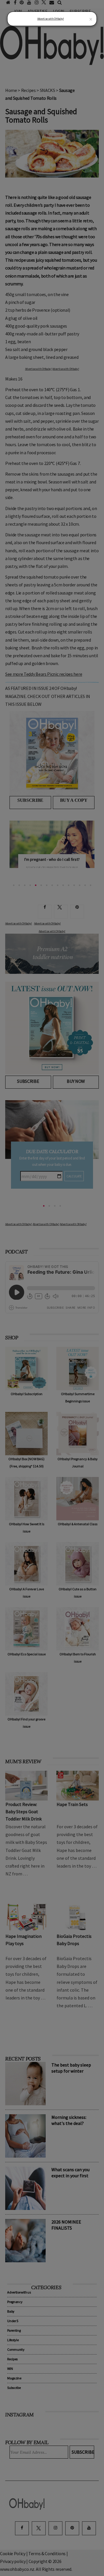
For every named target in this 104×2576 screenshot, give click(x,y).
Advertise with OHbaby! (51, 19)
